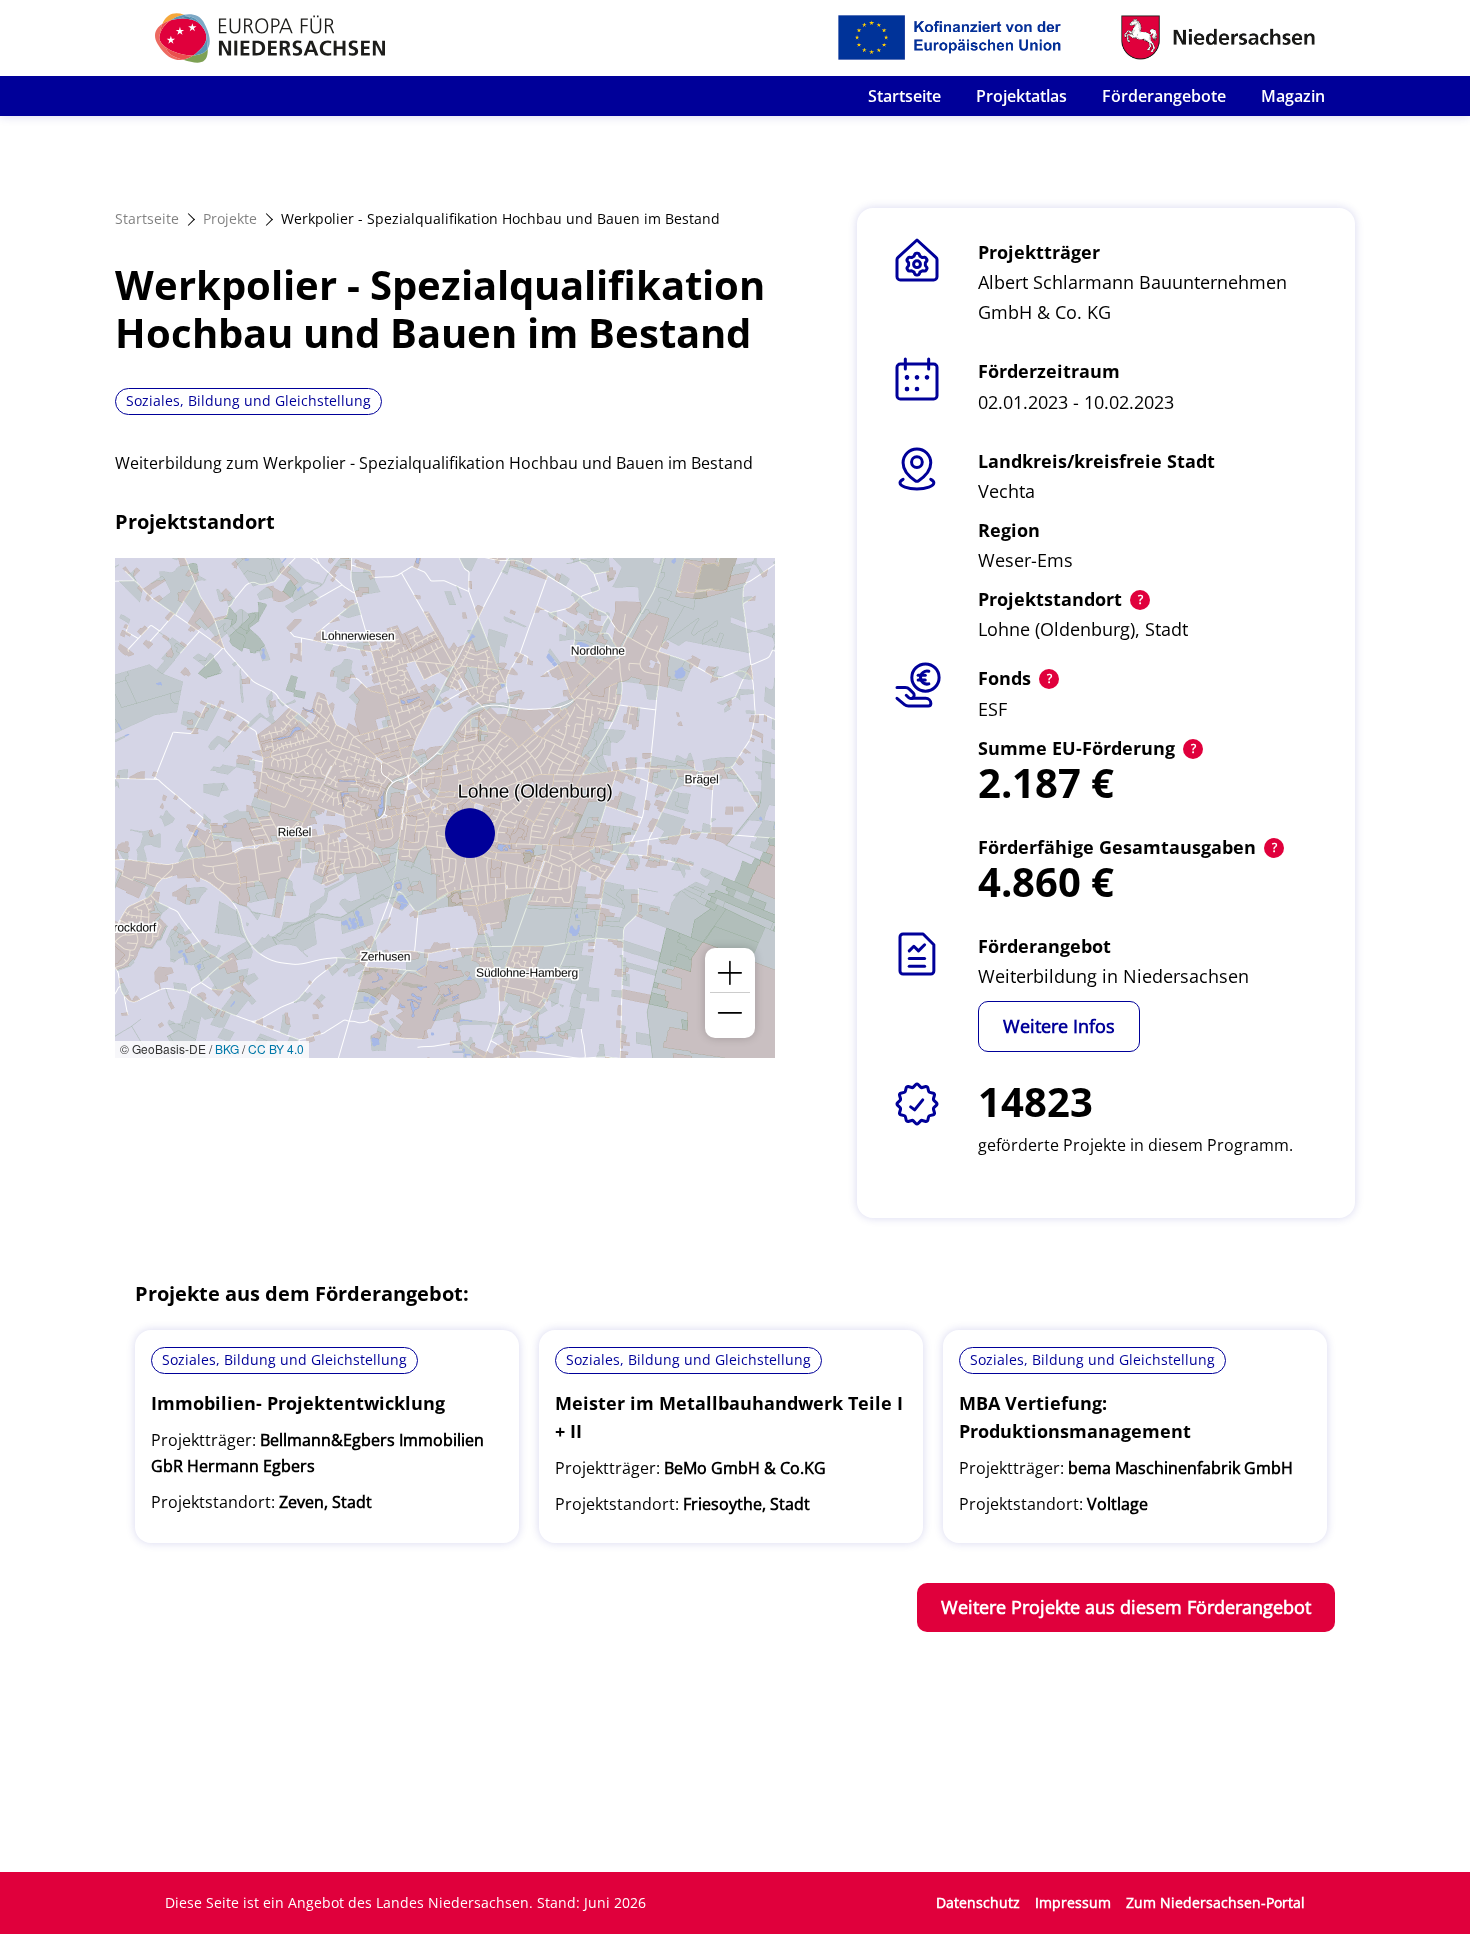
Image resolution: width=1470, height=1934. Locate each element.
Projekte (230, 218)
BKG (227, 1048)
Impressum (1073, 1902)
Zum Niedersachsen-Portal (1215, 1902)
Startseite (904, 96)
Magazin (1293, 96)
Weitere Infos (1059, 1026)
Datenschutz (978, 1902)
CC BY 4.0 (276, 1048)
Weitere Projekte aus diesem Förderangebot (1126, 1607)
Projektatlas (1021, 96)
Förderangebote (1164, 96)
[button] (470, 833)
